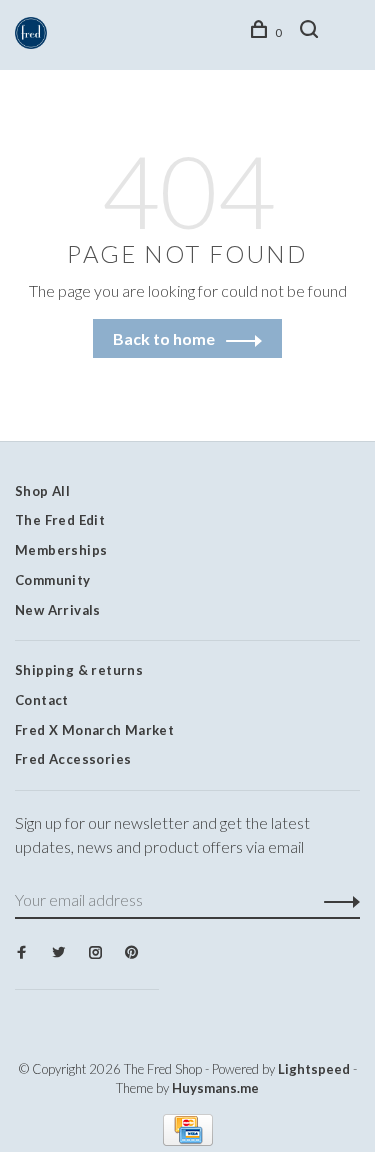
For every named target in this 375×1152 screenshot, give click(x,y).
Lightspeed (314, 1069)
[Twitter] (58, 953)
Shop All (42, 491)
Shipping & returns (79, 670)
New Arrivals (58, 610)
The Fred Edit (60, 520)
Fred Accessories (73, 759)
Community (53, 580)
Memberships (61, 550)
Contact (42, 700)
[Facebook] (21, 953)
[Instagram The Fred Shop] (95, 953)
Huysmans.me (215, 1088)
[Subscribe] (336, 900)
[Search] (312, 32)
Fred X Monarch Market (94, 730)
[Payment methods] (188, 1139)
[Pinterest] (131, 953)
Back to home (164, 338)
